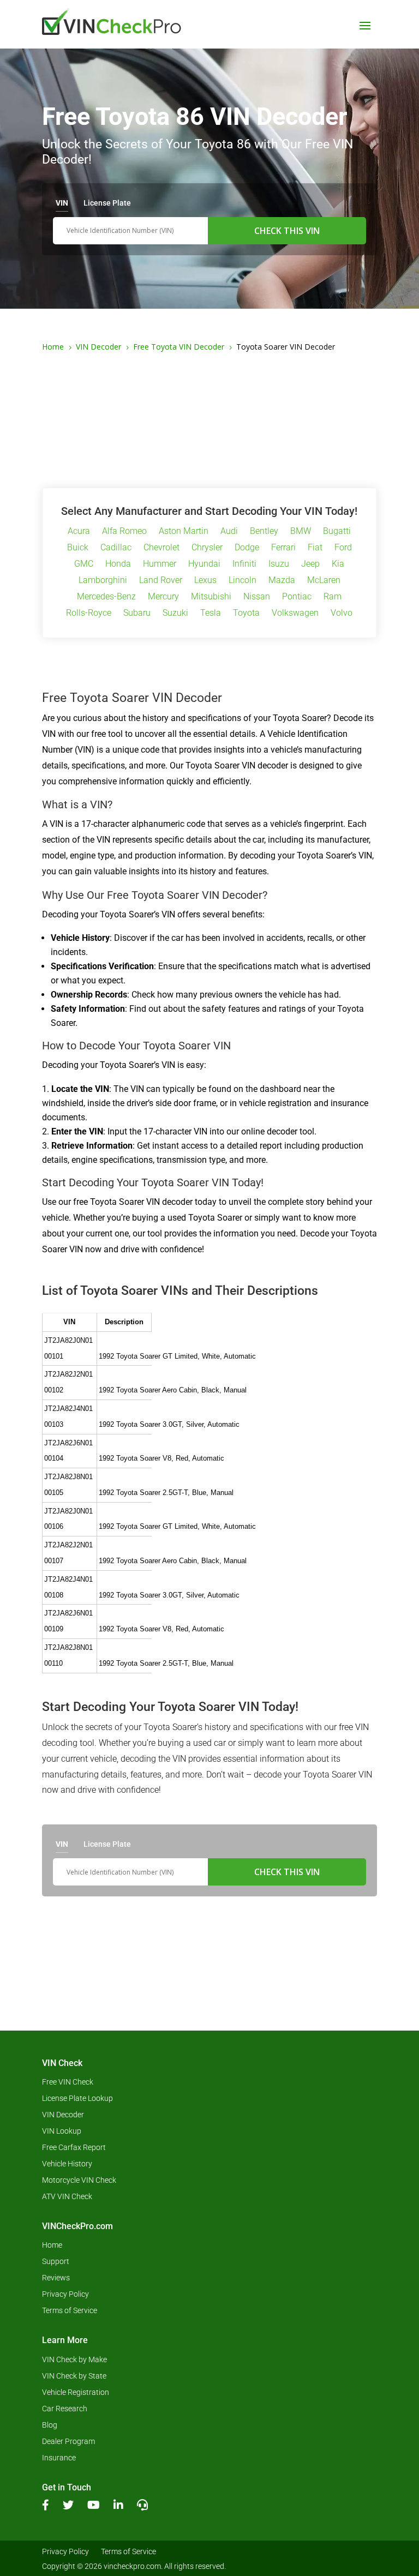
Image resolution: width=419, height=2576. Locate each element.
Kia (338, 565)
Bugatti (337, 532)
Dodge (247, 548)
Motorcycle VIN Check (79, 2180)
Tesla (211, 614)
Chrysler (207, 548)
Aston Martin (184, 532)
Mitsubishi (211, 597)
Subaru (137, 614)
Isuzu (279, 565)
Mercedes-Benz (106, 597)
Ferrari (283, 548)
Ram (333, 597)
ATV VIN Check (67, 2197)
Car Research (65, 2409)
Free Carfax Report (74, 2148)
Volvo (342, 614)
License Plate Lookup (77, 2098)
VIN (62, 203)
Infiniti (244, 565)
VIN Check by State (74, 2376)
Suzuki (175, 614)
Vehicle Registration (76, 2392)
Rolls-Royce (89, 614)
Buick (78, 548)
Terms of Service (70, 2311)
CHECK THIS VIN (287, 231)
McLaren (324, 581)
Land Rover (161, 581)
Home (52, 2245)
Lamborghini (103, 581)
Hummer (160, 565)
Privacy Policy (65, 2294)
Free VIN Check (68, 2082)
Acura (79, 532)
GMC (84, 565)
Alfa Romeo (124, 532)
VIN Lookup (62, 2131)
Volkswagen (295, 614)
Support (56, 2262)
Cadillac (116, 548)
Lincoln (243, 581)
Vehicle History (67, 2164)
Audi (229, 532)
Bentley (264, 532)
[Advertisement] (209, 418)
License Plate (107, 203)
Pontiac (297, 597)
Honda (118, 565)
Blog (50, 2425)
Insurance (59, 2458)
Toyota (246, 614)
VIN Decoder (63, 2115)
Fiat (315, 548)
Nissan (257, 597)
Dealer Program (68, 2442)
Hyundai (204, 565)
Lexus (205, 581)
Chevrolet (161, 548)
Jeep (310, 565)
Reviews (56, 2278)
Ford (343, 548)
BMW (301, 532)
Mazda (282, 581)
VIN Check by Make (74, 2360)
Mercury (163, 597)
